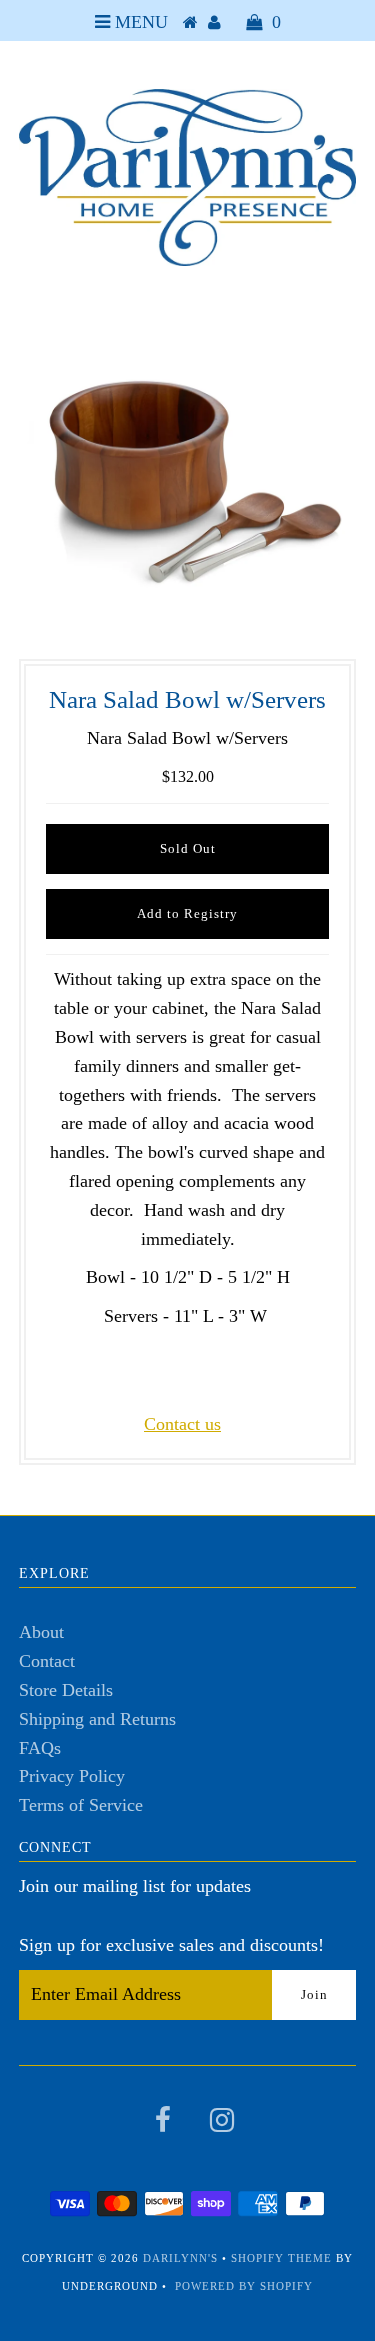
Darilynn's (180, 2258)
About (41, 1632)
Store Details (66, 1690)
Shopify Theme (281, 2258)
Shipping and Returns (97, 1719)
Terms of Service (81, 1805)
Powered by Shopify (244, 2286)
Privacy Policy (72, 1776)
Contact (47, 1661)
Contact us (182, 1424)
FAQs (40, 1748)
